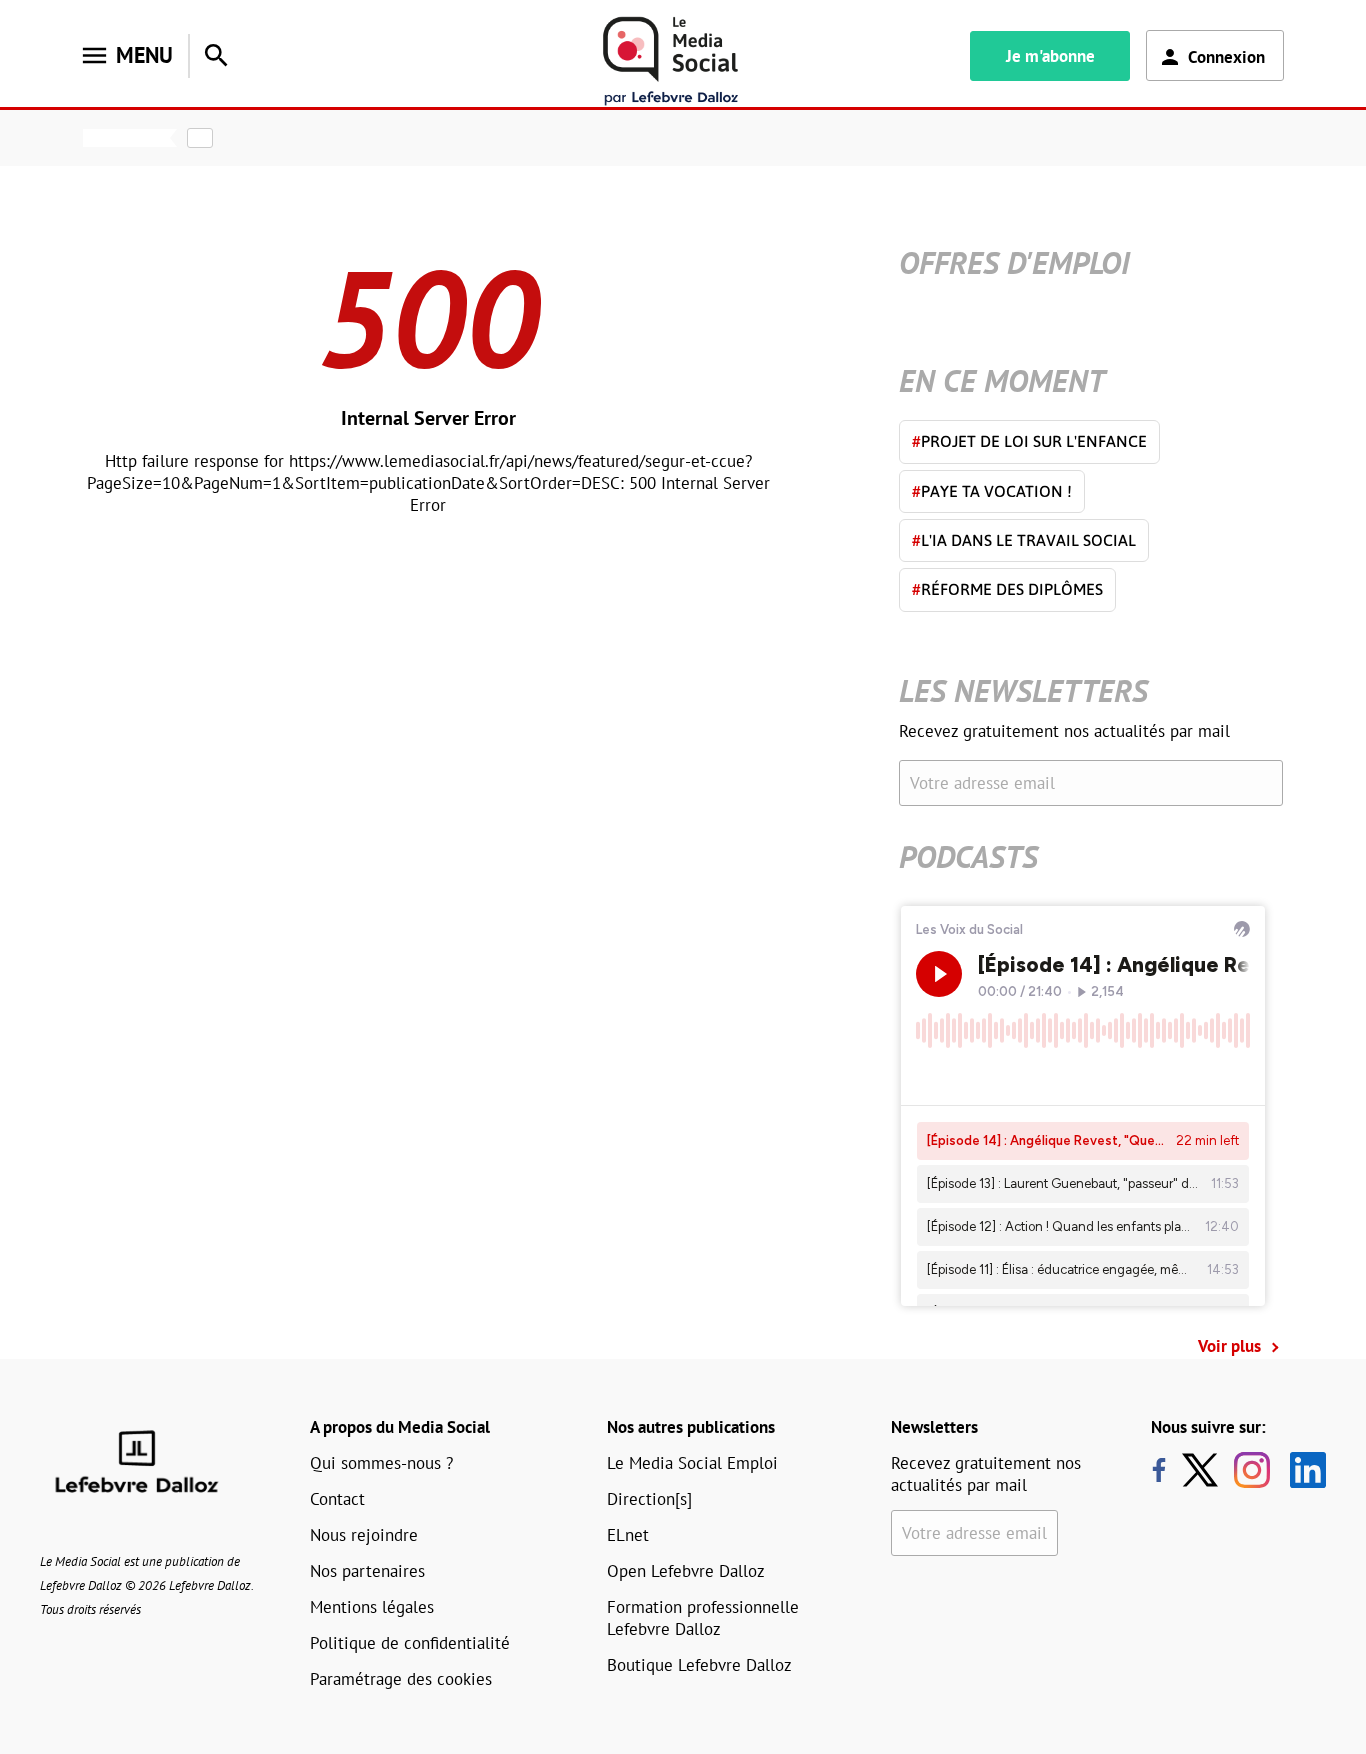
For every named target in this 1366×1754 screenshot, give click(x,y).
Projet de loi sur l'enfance (1029, 441)
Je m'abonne (1050, 56)
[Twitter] (1205, 1470)
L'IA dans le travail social (1024, 540)
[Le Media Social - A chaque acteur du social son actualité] (671, 61)
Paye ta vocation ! (992, 491)
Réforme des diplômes (1007, 589)
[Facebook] (1159, 1470)
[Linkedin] (1300, 1470)
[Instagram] (1252, 1470)
